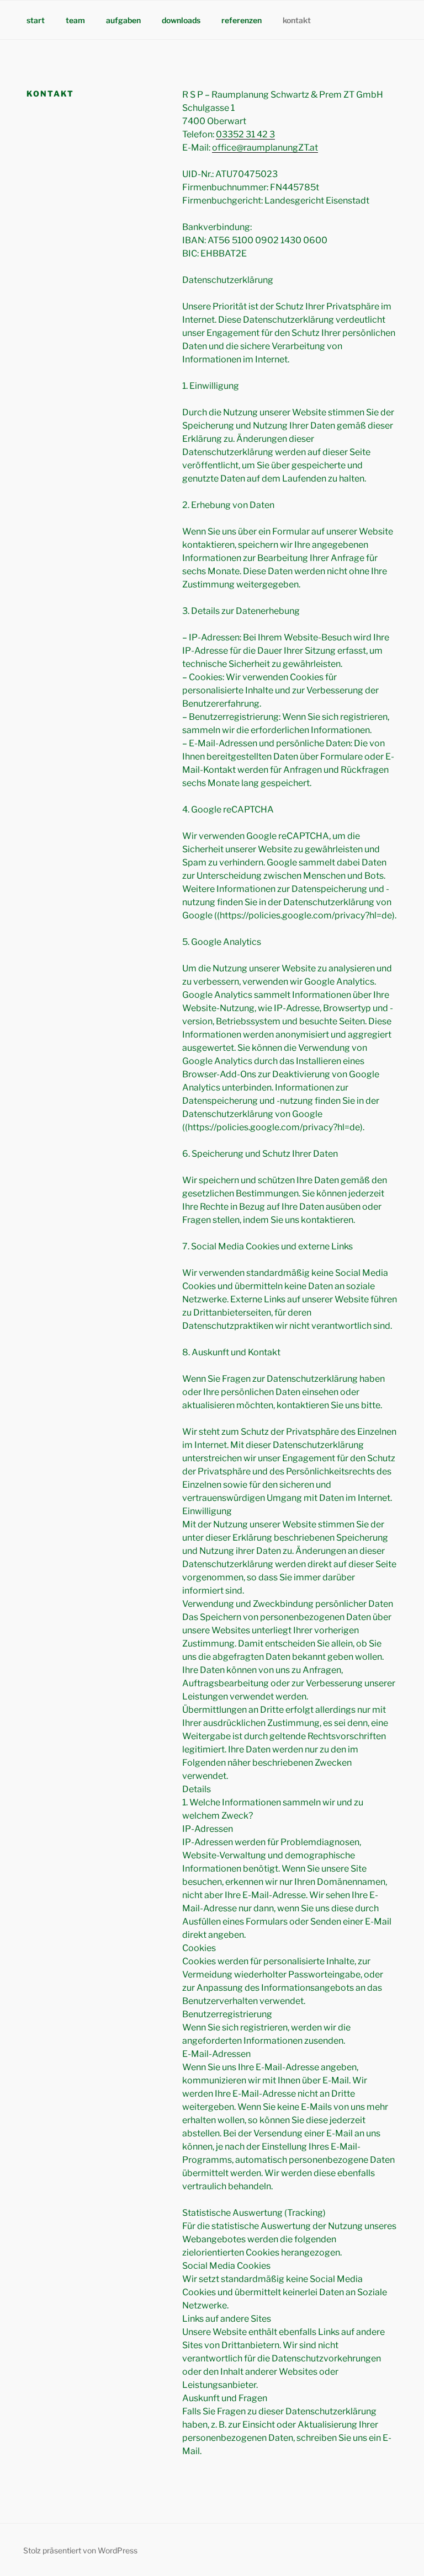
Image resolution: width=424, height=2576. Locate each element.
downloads (181, 20)
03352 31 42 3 (245, 134)
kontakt (297, 20)
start (36, 20)
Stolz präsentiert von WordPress (80, 2550)
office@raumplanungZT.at (265, 148)
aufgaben (123, 20)
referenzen (242, 20)
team (75, 20)
